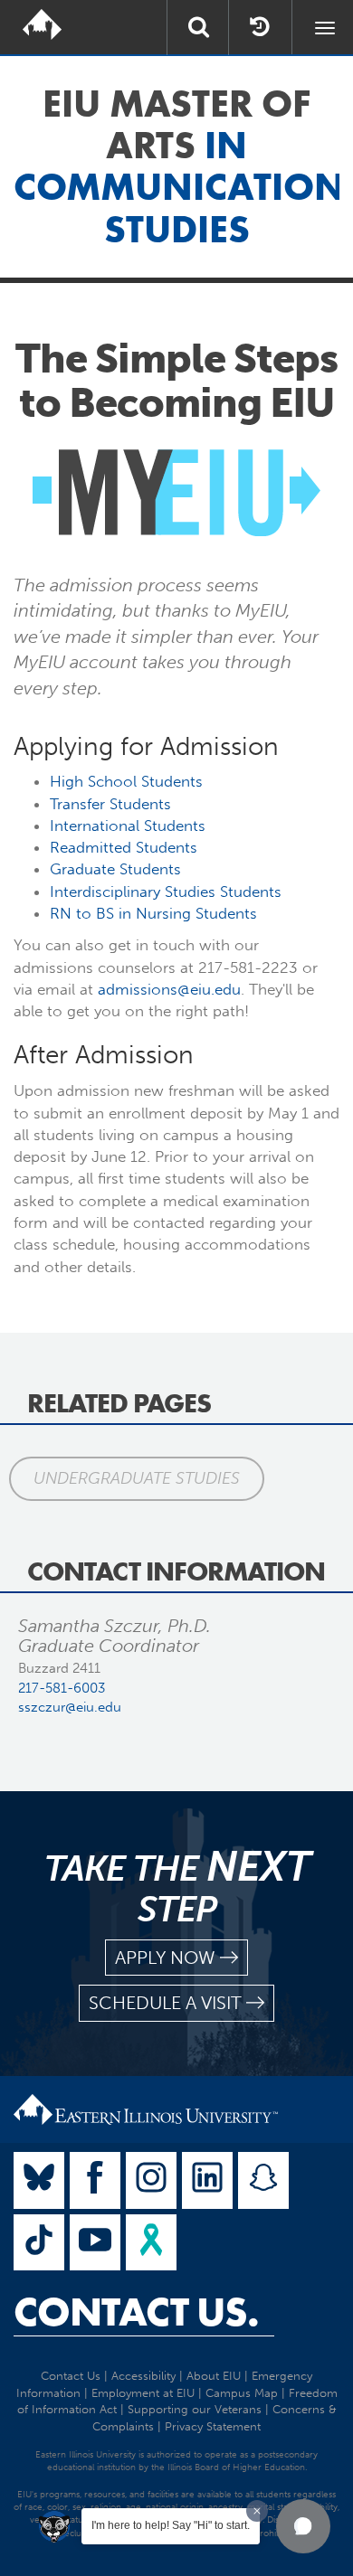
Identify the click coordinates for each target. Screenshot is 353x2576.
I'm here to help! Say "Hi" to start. (171, 2525)
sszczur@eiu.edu (70, 1707)
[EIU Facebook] (95, 2180)
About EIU (214, 2376)
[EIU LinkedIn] (207, 2180)
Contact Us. (136, 2312)
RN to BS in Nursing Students (153, 913)
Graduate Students (115, 869)
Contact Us (71, 2376)
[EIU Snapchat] (263, 2180)
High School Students (126, 781)
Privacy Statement (213, 2426)
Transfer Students (110, 804)
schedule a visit (165, 2003)
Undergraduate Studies (137, 1478)
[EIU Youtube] (95, 2243)
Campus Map (242, 2393)
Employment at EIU (143, 2393)
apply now (165, 1958)
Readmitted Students (124, 847)
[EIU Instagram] (151, 2180)
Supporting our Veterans (195, 2409)
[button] (303, 2526)
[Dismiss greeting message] (257, 2511)
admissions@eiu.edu (169, 989)
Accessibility (143, 2376)
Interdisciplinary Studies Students (166, 892)
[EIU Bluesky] (39, 2180)
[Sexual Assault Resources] (151, 2243)
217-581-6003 (62, 1688)
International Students (128, 826)
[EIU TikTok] (39, 2243)
